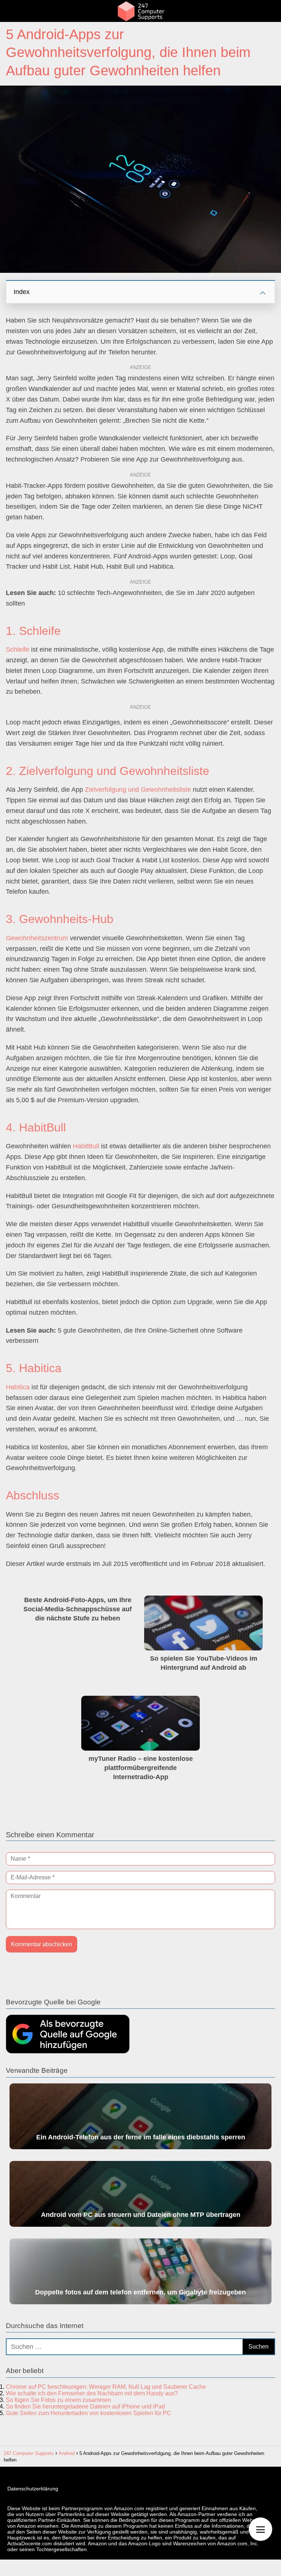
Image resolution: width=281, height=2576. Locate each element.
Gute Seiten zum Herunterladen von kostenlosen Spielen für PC (89, 2413)
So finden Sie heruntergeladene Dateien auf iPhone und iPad (85, 2406)
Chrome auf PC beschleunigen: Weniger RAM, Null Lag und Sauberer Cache (106, 2387)
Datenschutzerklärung (33, 2489)
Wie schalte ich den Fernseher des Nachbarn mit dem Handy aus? (92, 2393)
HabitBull (86, 1146)
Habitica (18, 1387)
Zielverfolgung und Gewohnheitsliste (138, 790)
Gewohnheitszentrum (37, 938)
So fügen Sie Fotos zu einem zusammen (58, 2400)
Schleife (18, 649)
